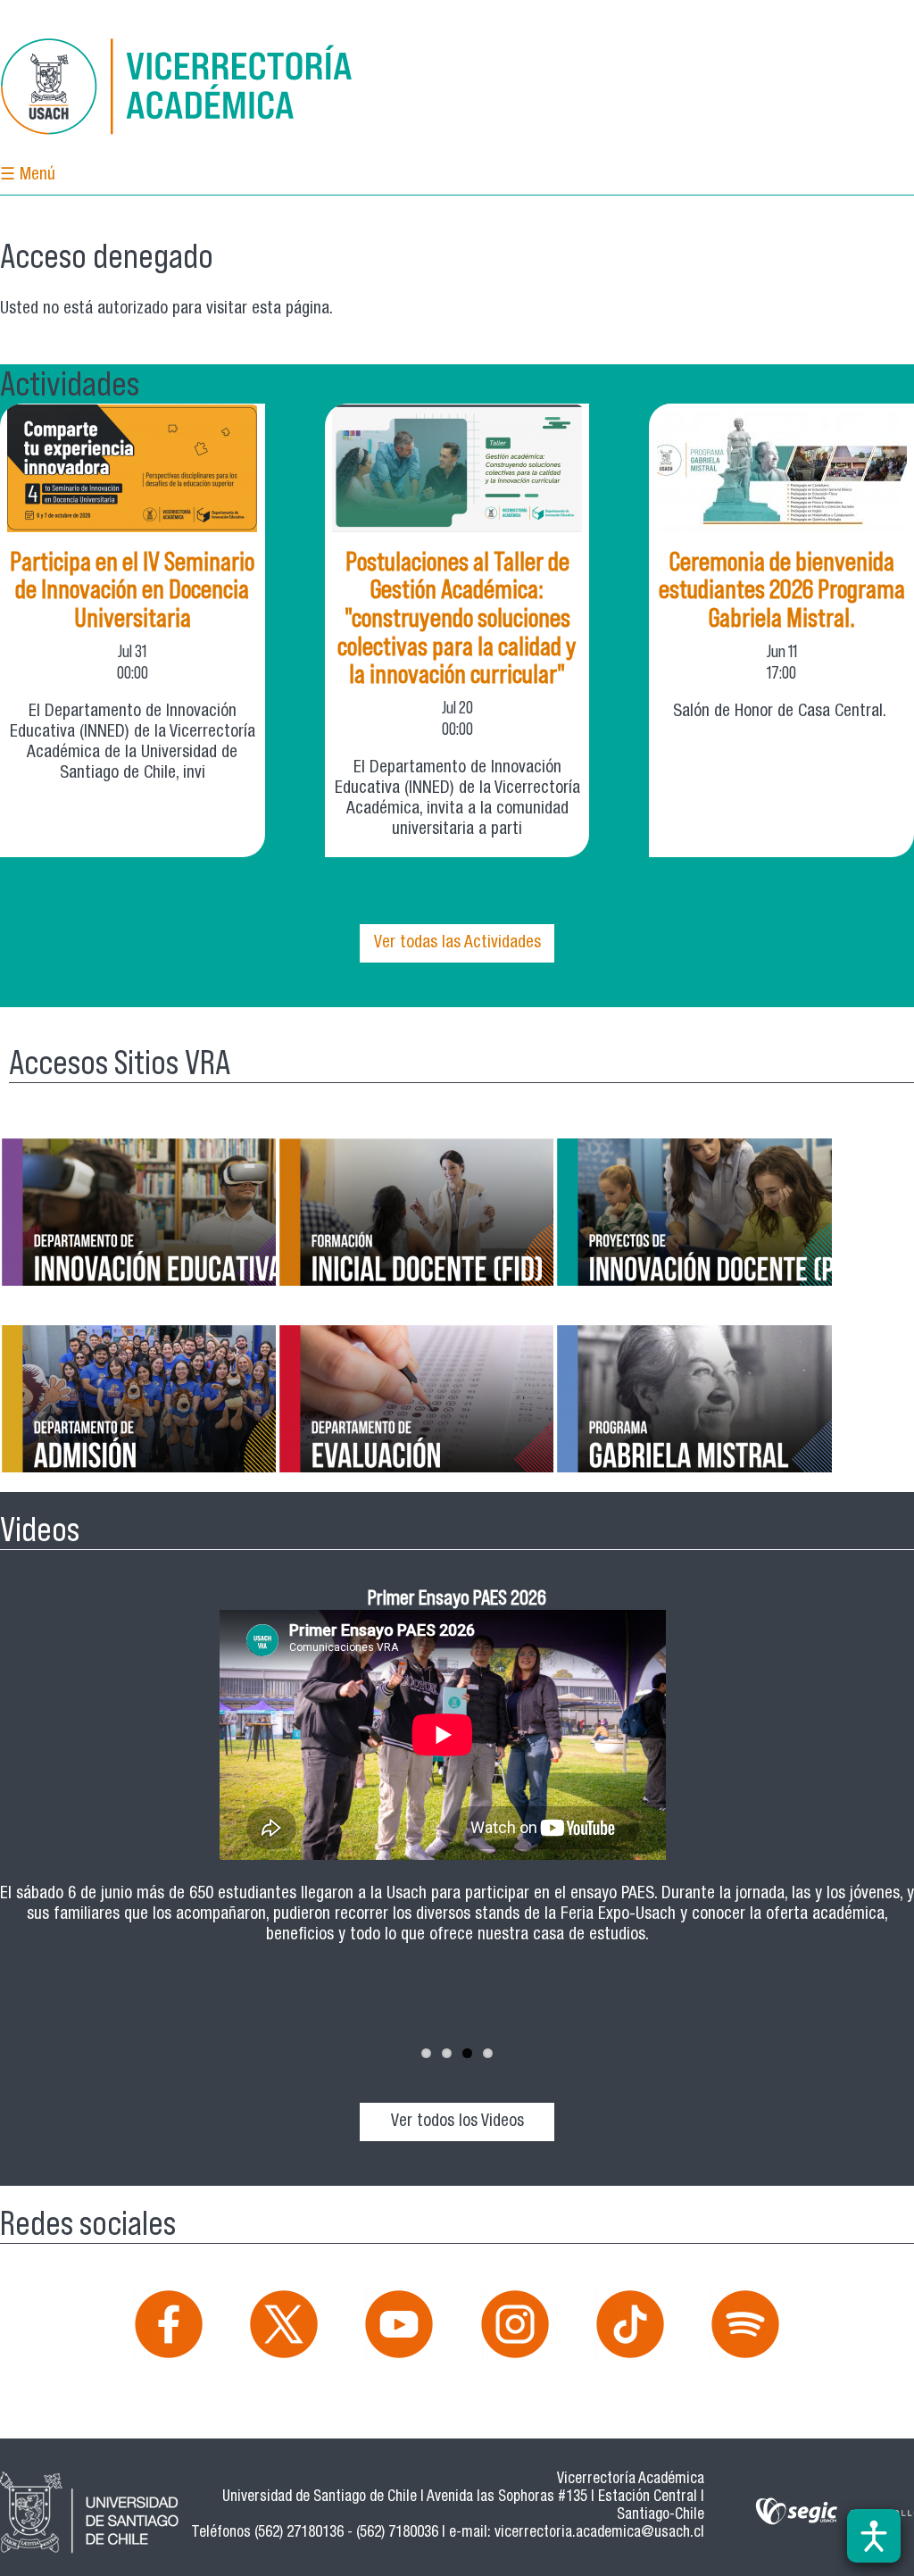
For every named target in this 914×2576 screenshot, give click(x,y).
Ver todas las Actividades (457, 943)
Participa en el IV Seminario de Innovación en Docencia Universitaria (132, 590)
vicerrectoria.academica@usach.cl (599, 2534)
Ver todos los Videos (457, 2122)
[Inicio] (179, 90)
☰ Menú (28, 175)
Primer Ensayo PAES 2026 (457, 1597)
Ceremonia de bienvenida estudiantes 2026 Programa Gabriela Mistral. (782, 590)
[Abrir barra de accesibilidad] (874, 2536)
